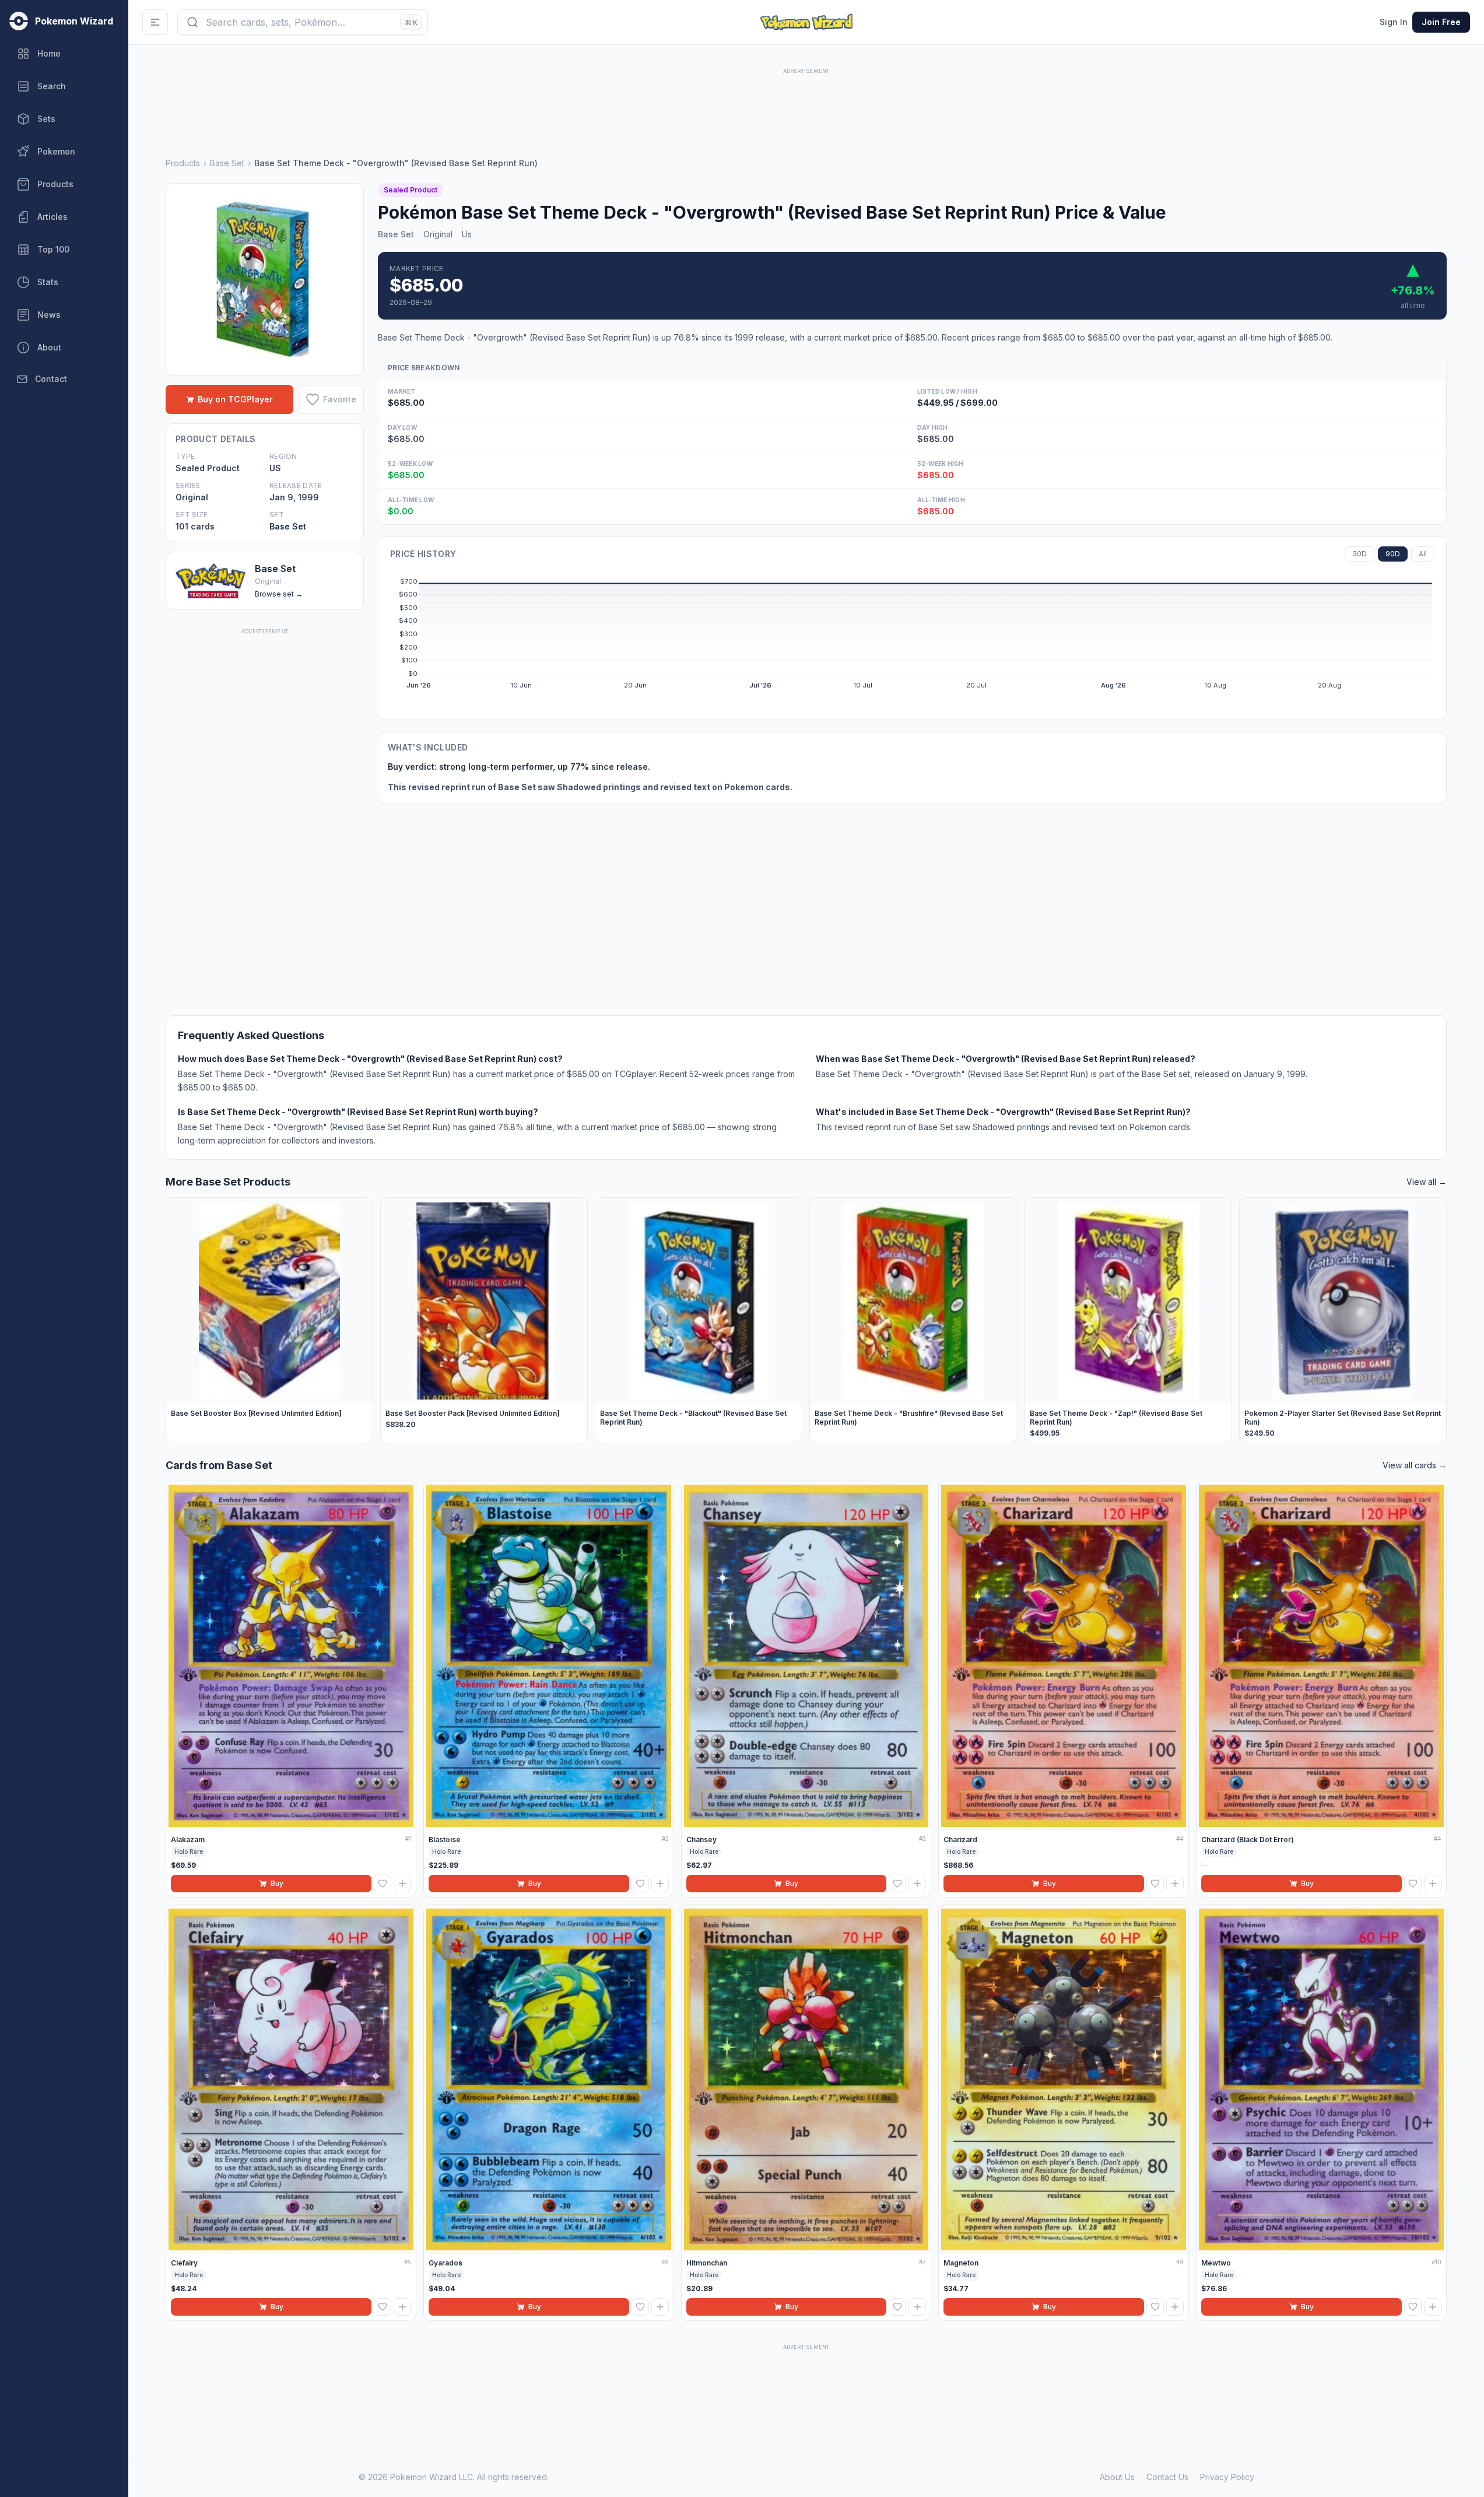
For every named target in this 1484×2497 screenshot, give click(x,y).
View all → (1427, 1182)
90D (1393, 554)
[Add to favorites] (383, 1884)
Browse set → (279, 594)
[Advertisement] (806, 103)
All (1423, 554)
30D (1360, 554)
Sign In (1394, 22)
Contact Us (1167, 2477)
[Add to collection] (402, 1884)
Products (183, 163)
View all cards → (1415, 1465)
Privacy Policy (1227, 2477)
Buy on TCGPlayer (235, 399)
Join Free (1441, 22)
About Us (1117, 2477)
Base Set (227, 163)
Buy (277, 1883)
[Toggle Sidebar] (155, 22)
